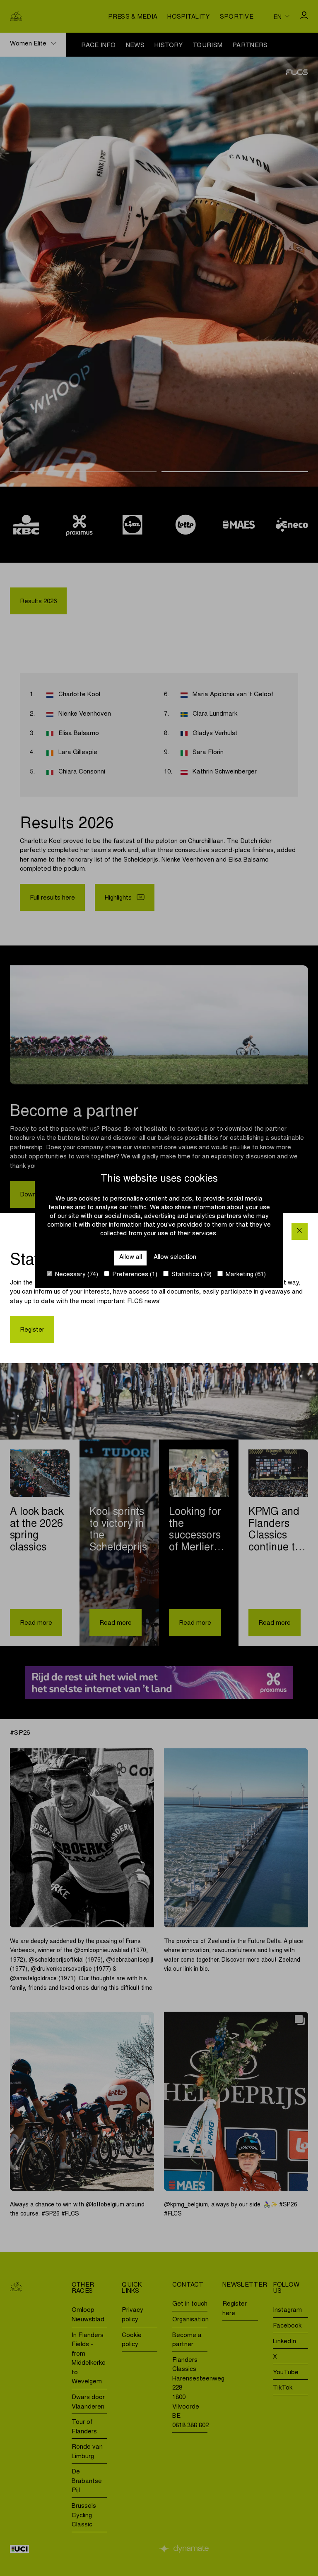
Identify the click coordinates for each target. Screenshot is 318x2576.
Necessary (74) (76, 1275)
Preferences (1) (134, 1275)
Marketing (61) (245, 1275)
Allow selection (175, 1257)
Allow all (131, 1257)
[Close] (300, 1231)
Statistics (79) (191, 1275)
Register (32, 1330)
